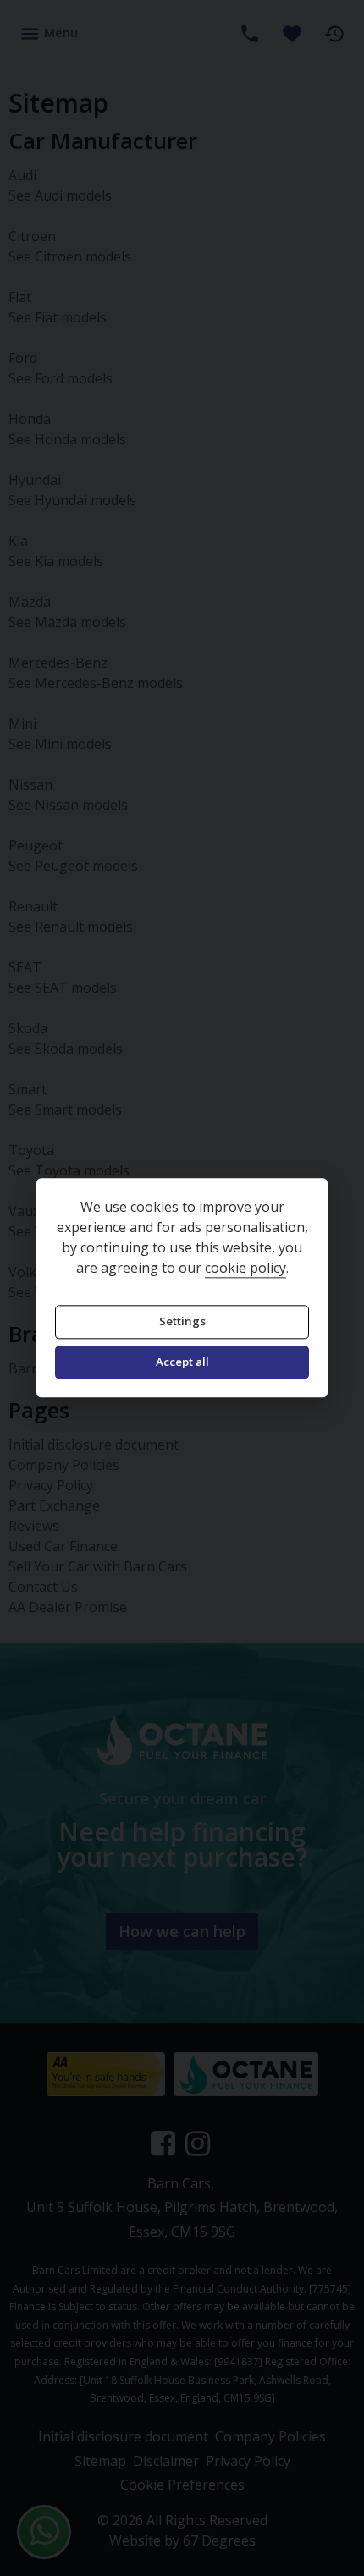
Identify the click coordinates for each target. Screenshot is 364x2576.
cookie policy (245, 1269)
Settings (182, 1322)
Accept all (182, 1362)
